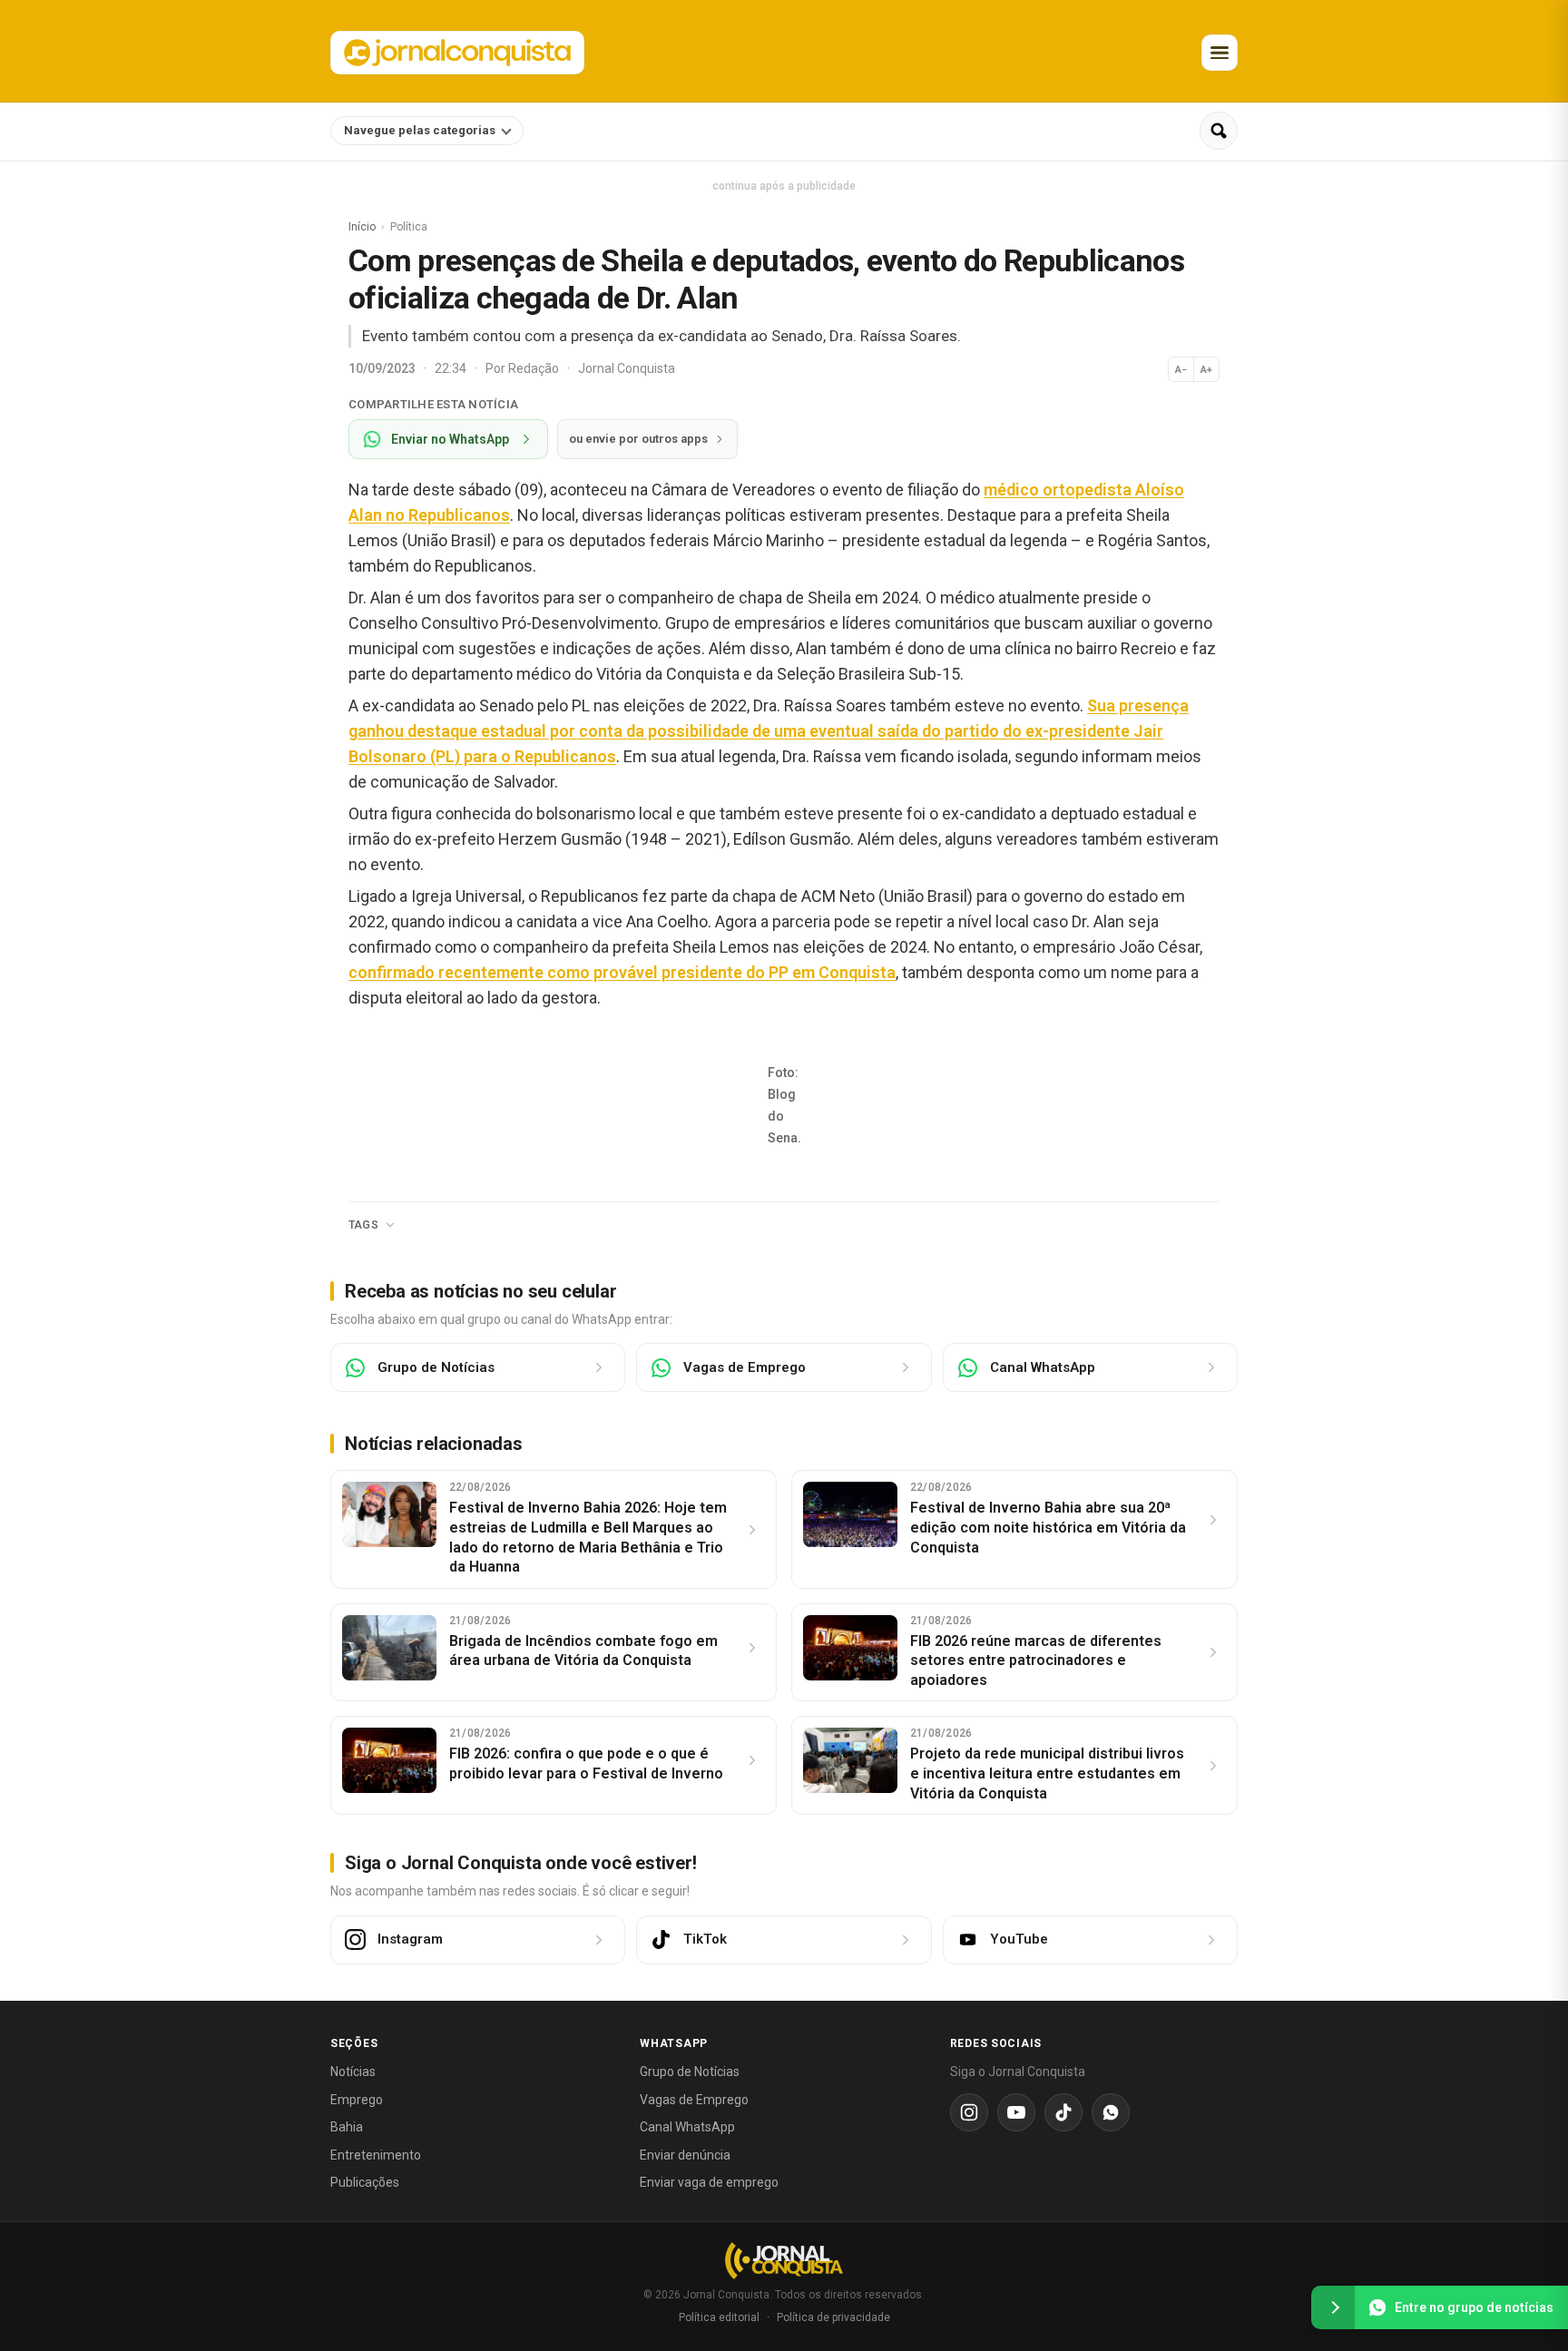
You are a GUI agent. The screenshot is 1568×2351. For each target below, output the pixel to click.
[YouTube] (1016, 2112)
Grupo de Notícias (690, 2072)
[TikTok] (1063, 2112)
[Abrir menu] (1220, 53)
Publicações (365, 2182)
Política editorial (719, 2317)
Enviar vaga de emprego (709, 2182)
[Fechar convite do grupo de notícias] (1333, 2307)
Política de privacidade (833, 2317)
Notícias (353, 2072)
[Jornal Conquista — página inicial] (784, 2261)
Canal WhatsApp (687, 2127)
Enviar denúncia (685, 2155)
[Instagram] (969, 2112)
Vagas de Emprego (694, 2100)
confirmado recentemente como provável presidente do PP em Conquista (622, 972)
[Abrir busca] (1219, 131)
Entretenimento (376, 2155)
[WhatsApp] (1111, 2112)
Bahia (347, 2127)
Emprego (357, 2100)
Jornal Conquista (627, 368)
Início (362, 227)
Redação (535, 368)
